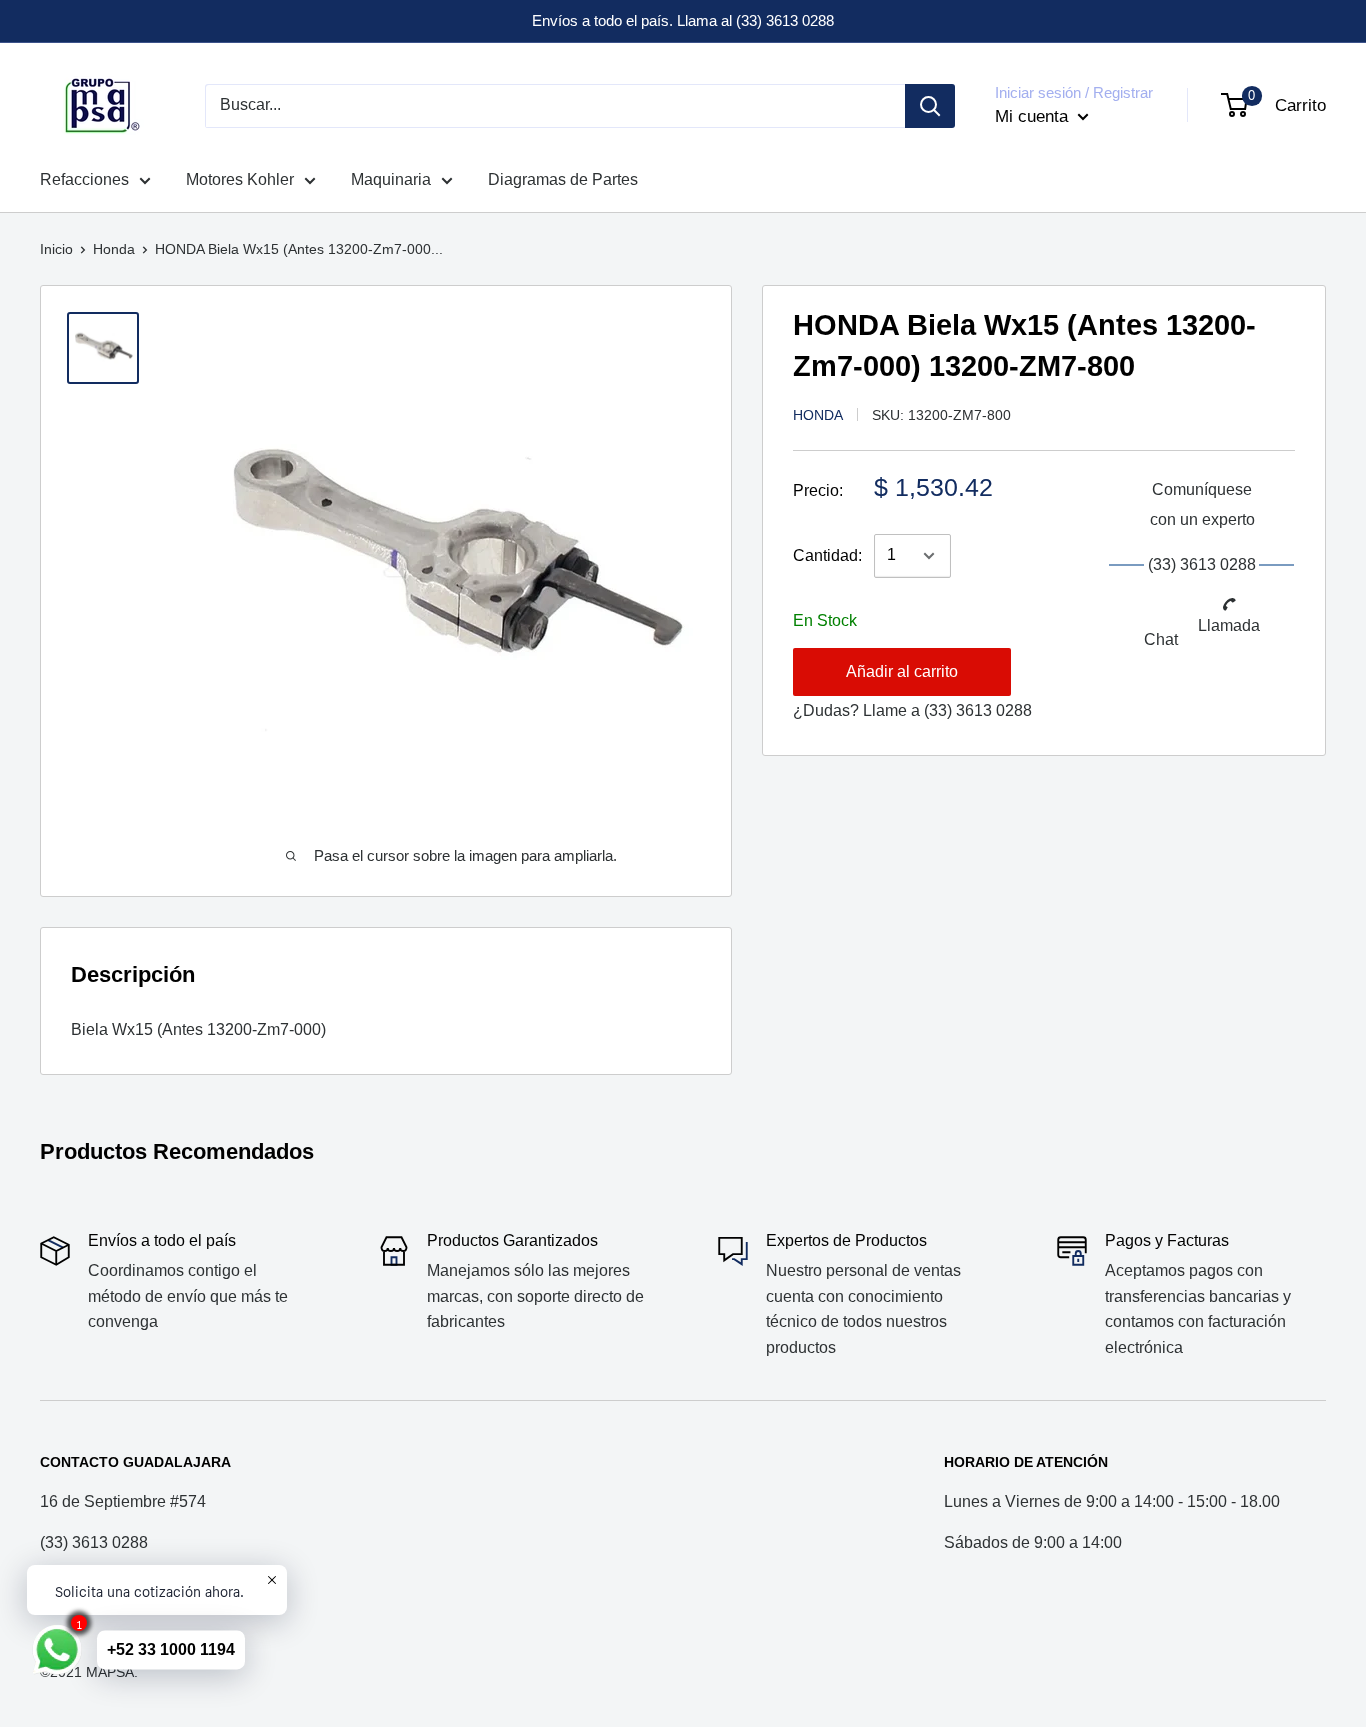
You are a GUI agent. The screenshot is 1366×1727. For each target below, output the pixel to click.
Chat (1161, 640)
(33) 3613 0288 (978, 710)
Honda (114, 249)
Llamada (1229, 626)
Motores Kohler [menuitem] (240, 179)
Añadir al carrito (902, 671)
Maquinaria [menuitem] (391, 179)
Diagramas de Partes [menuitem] (563, 179)
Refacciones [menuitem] (84, 179)
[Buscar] (930, 106)
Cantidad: (827, 555)
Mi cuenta (1034, 116)
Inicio (56, 249)
